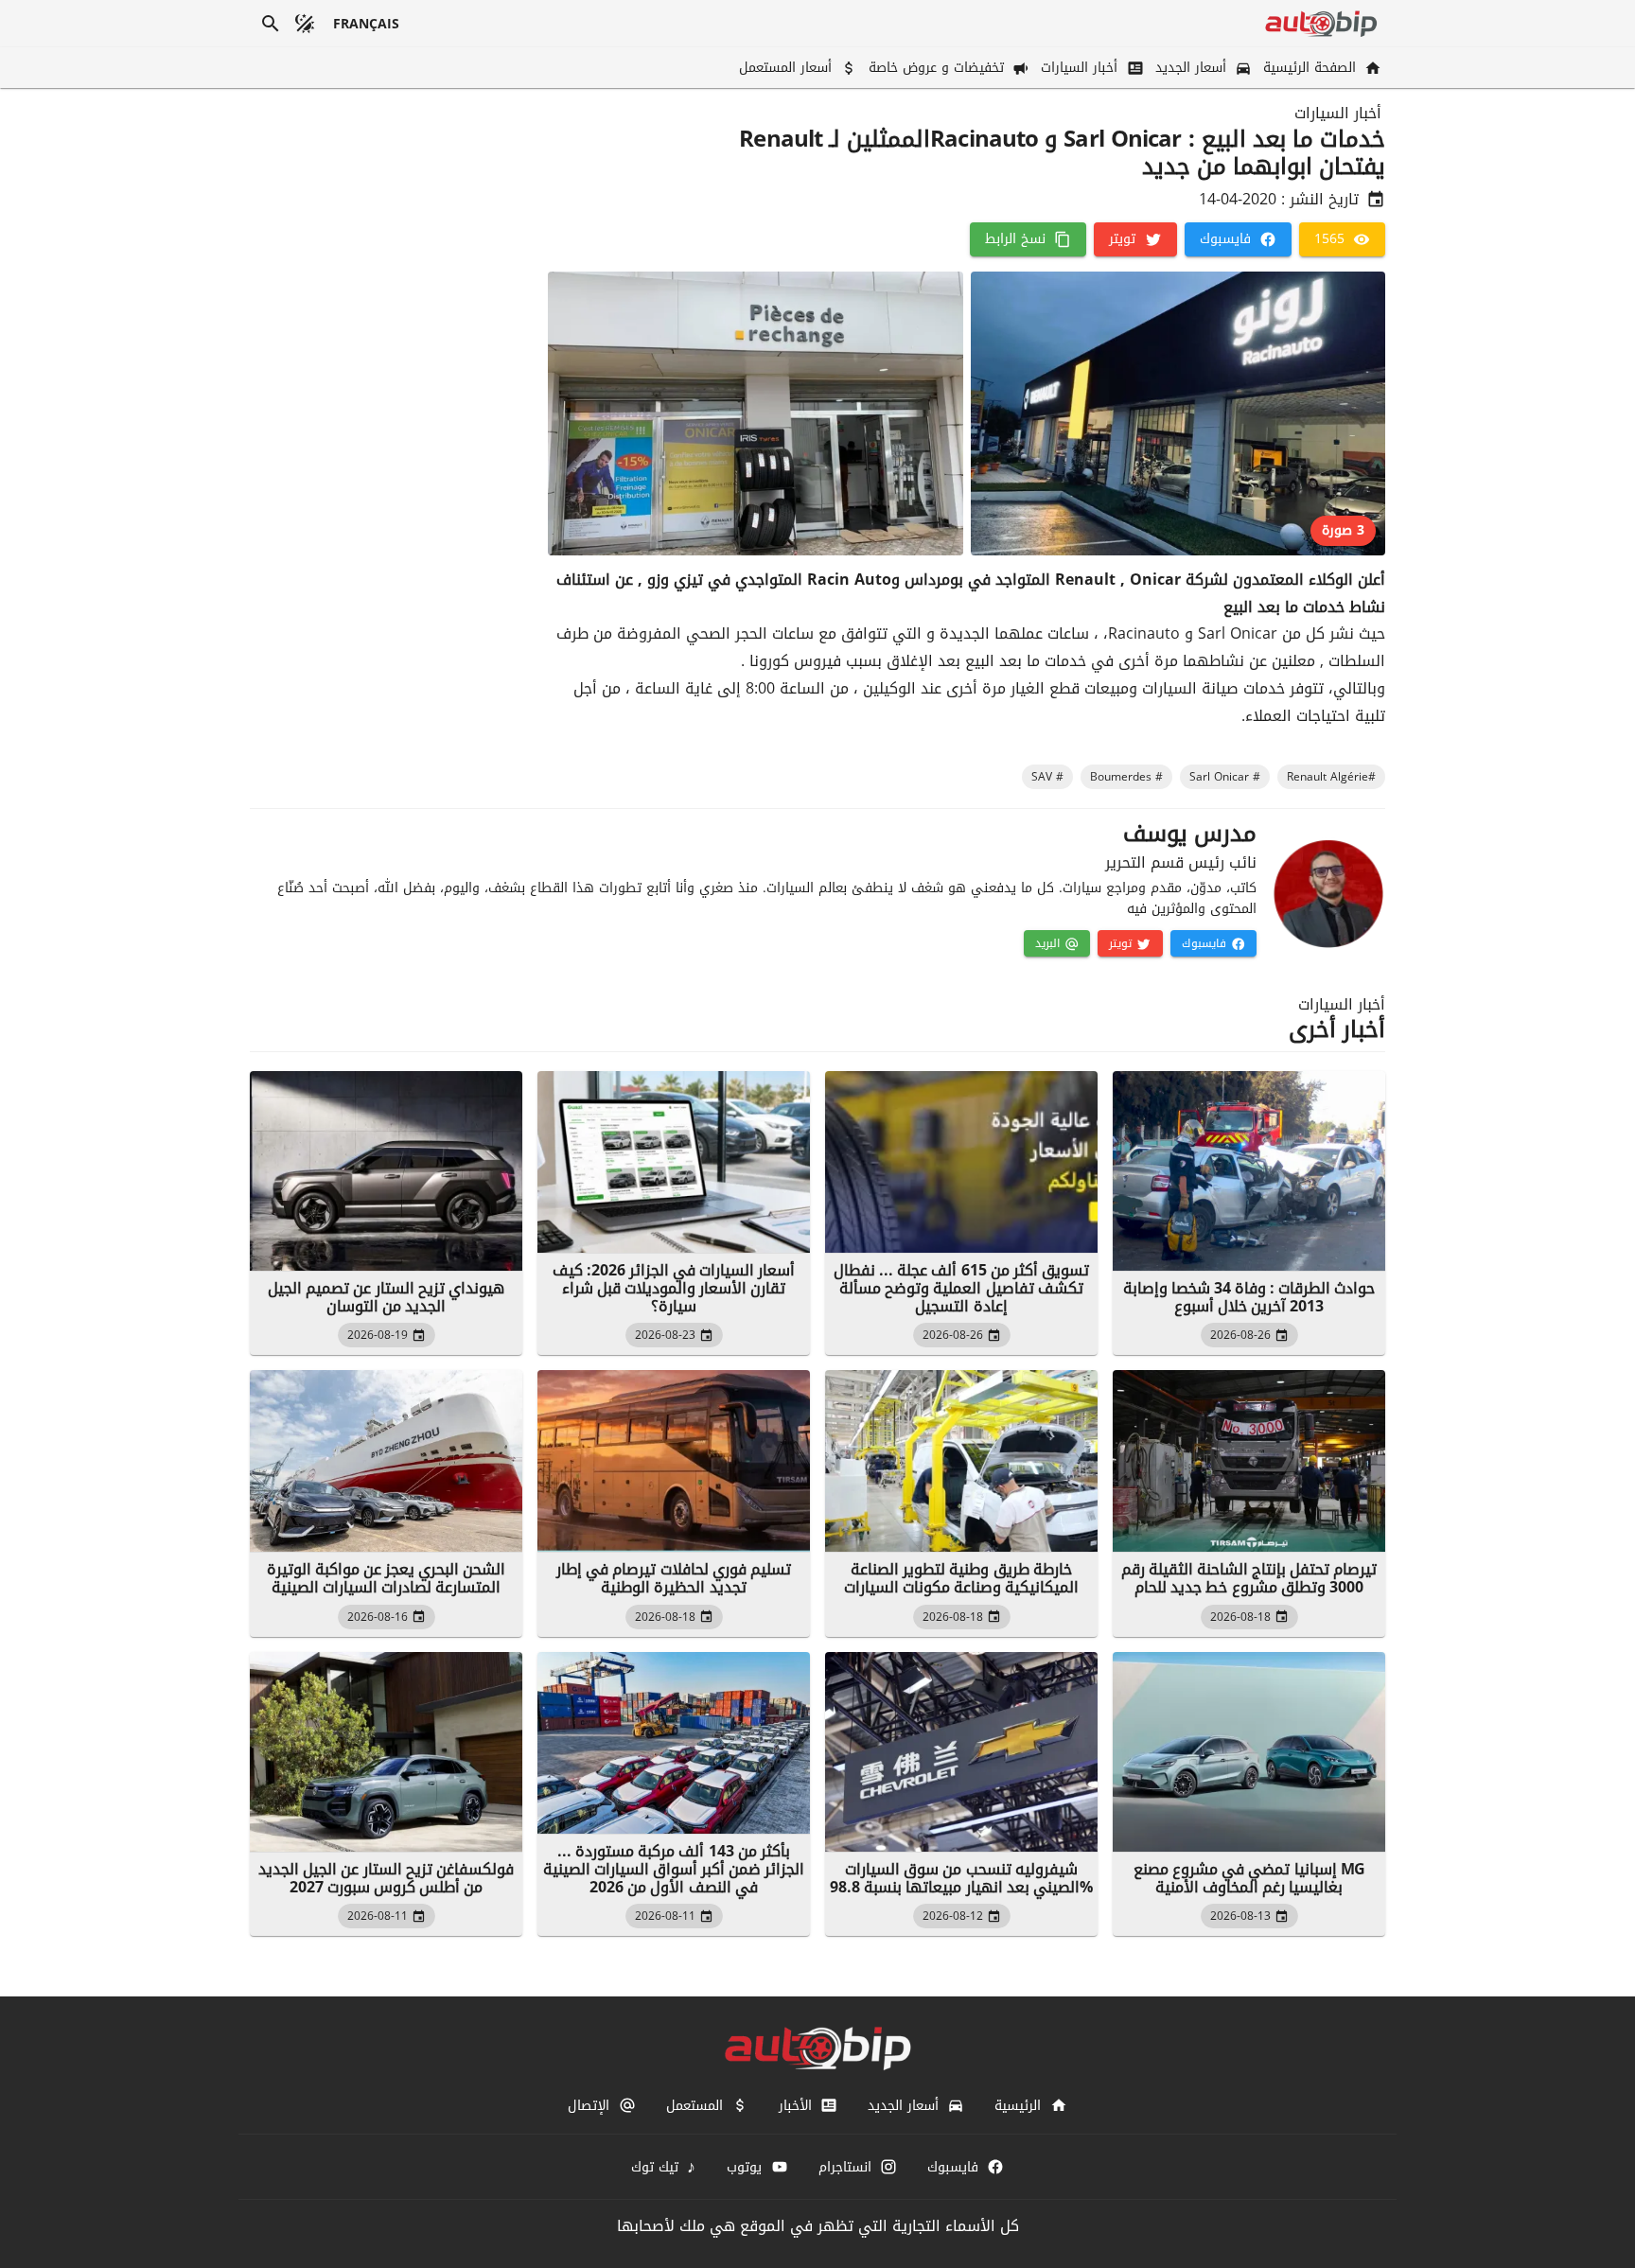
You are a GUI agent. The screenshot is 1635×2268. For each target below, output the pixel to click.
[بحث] (271, 24)
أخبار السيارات (1338, 114)
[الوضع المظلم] (305, 24)
